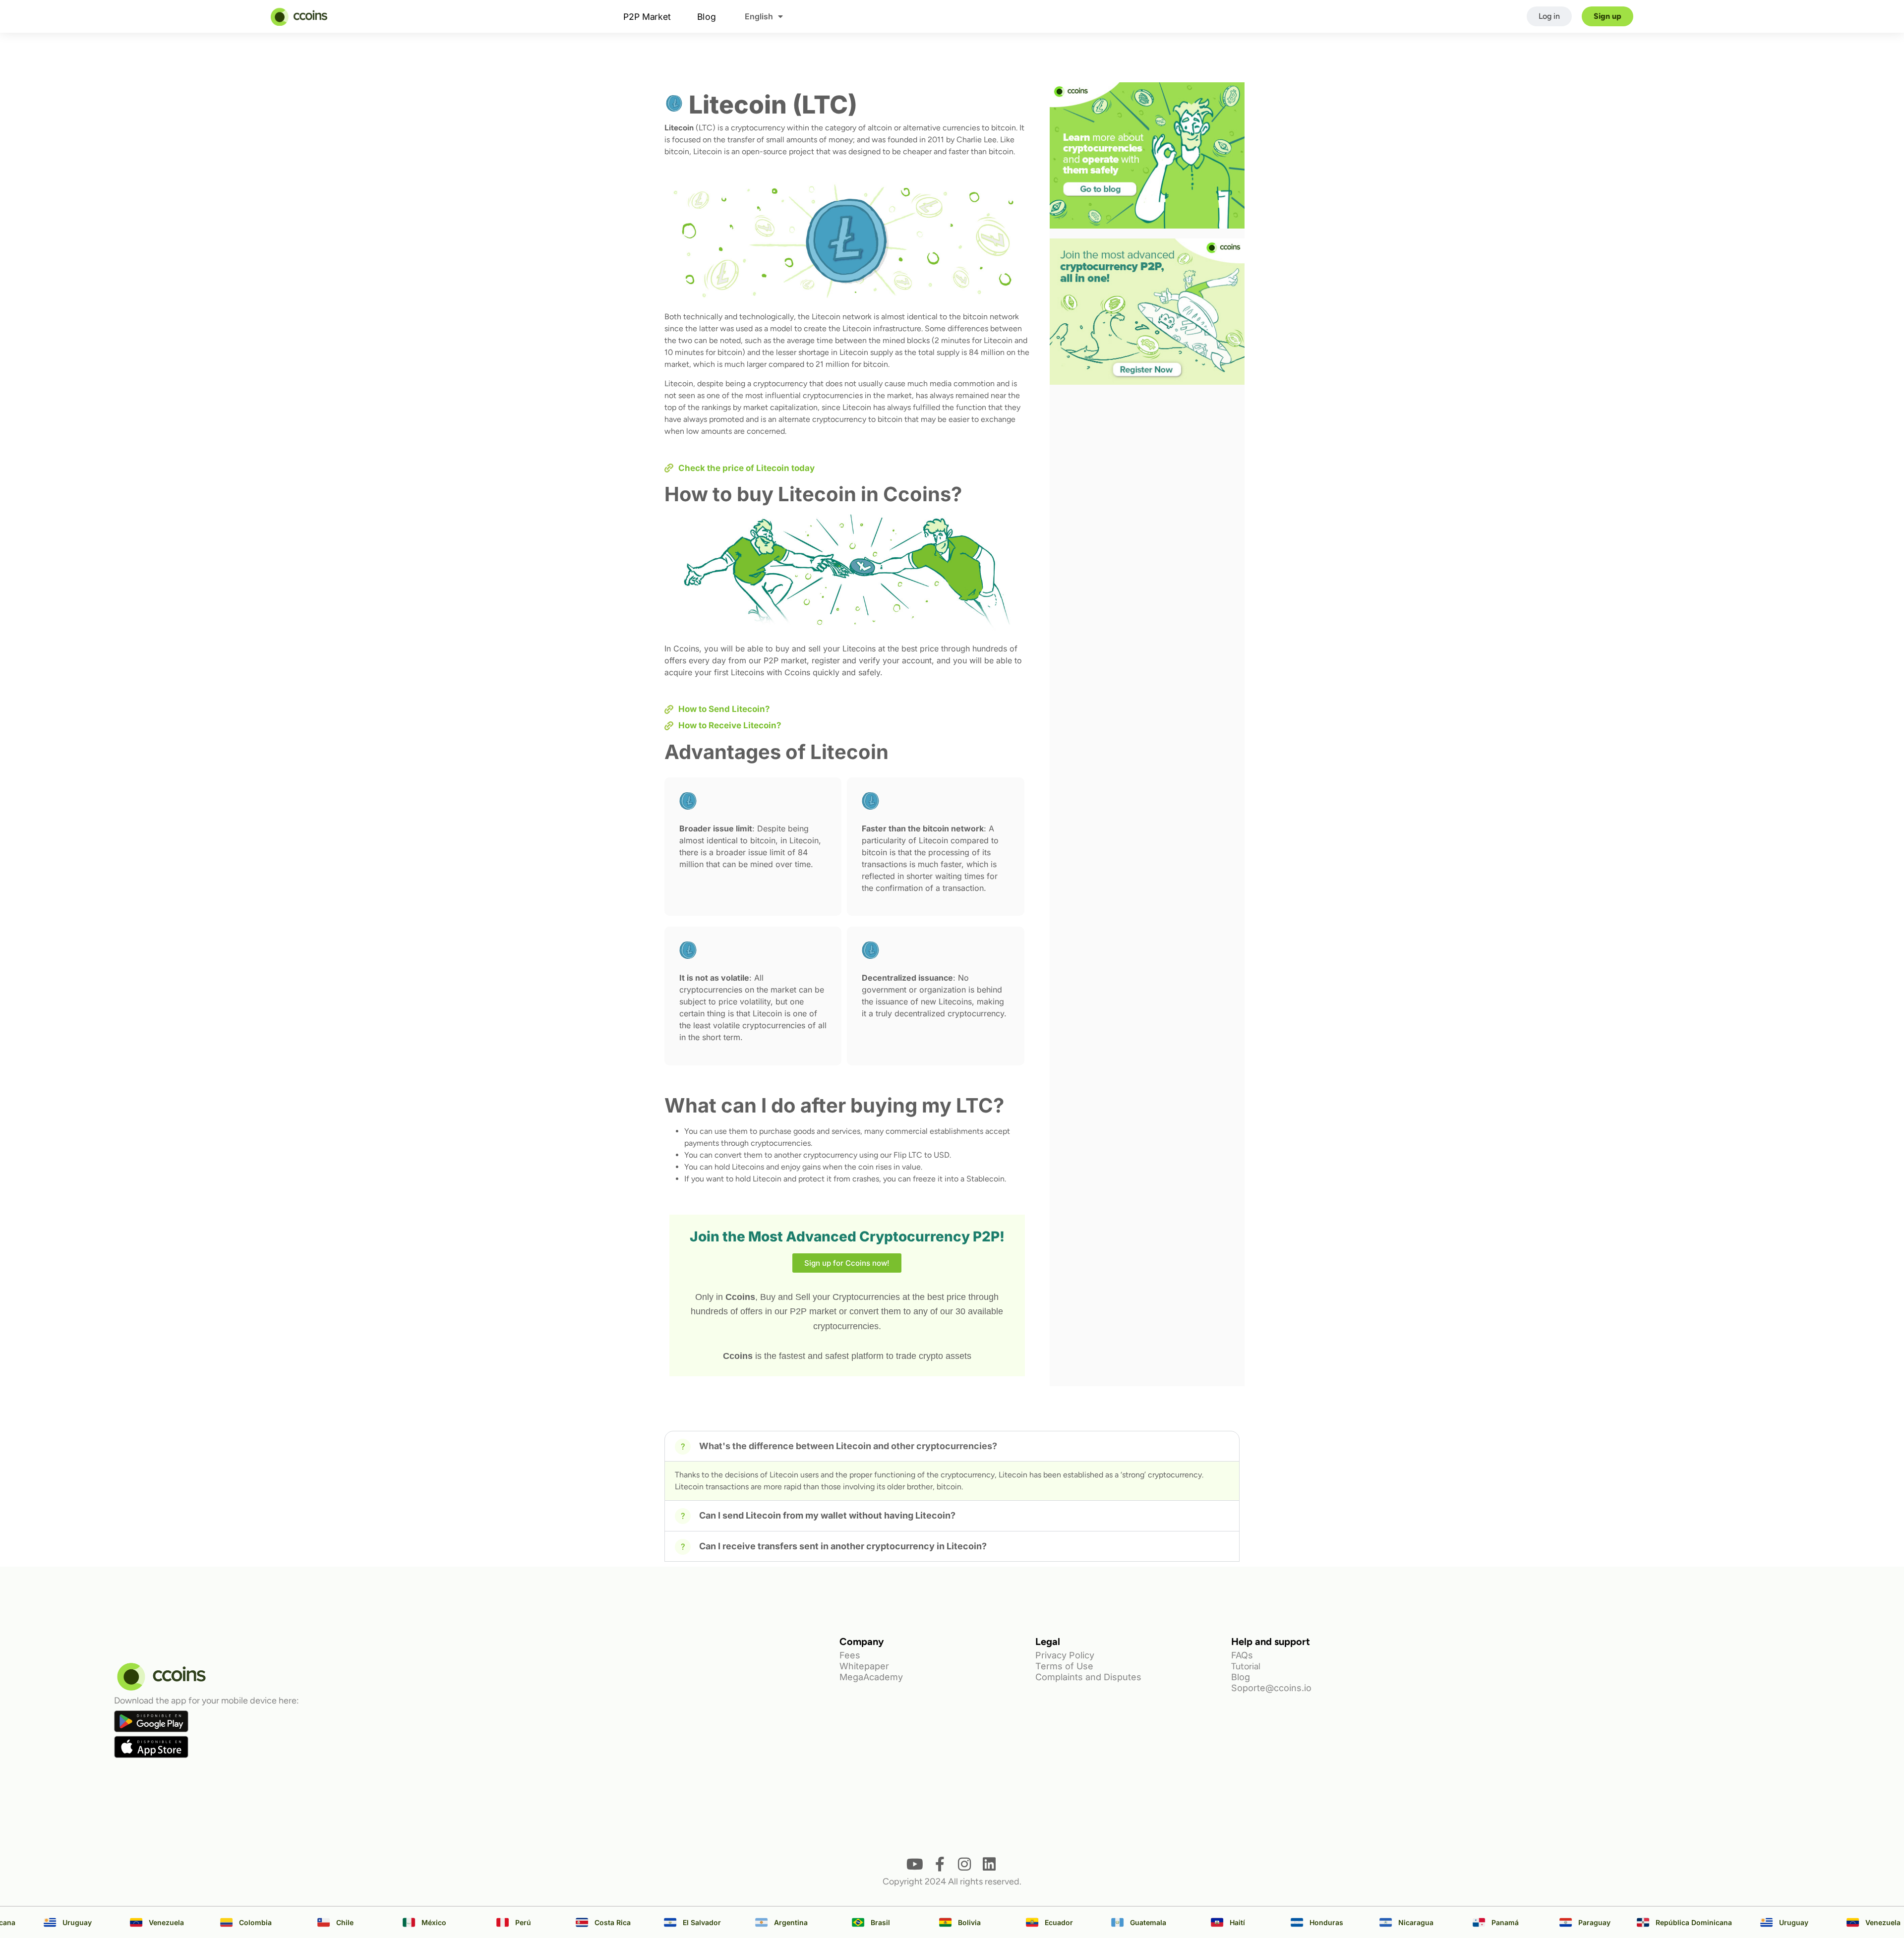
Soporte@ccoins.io (1271, 1688)
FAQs (1242, 1655)
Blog (706, 16)
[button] (952, 1446)
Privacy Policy (1065, 1655)
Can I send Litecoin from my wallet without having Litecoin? (827, 1515)
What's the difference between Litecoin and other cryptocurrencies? (848, 1446)
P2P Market (647, 16)
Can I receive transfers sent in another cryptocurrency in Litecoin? (843, 1546)
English (759, 16)
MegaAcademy (871, 1677)
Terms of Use (1064, 1666)
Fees (850, 1655)
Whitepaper (864, 1666)
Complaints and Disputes (1088, 1677)
